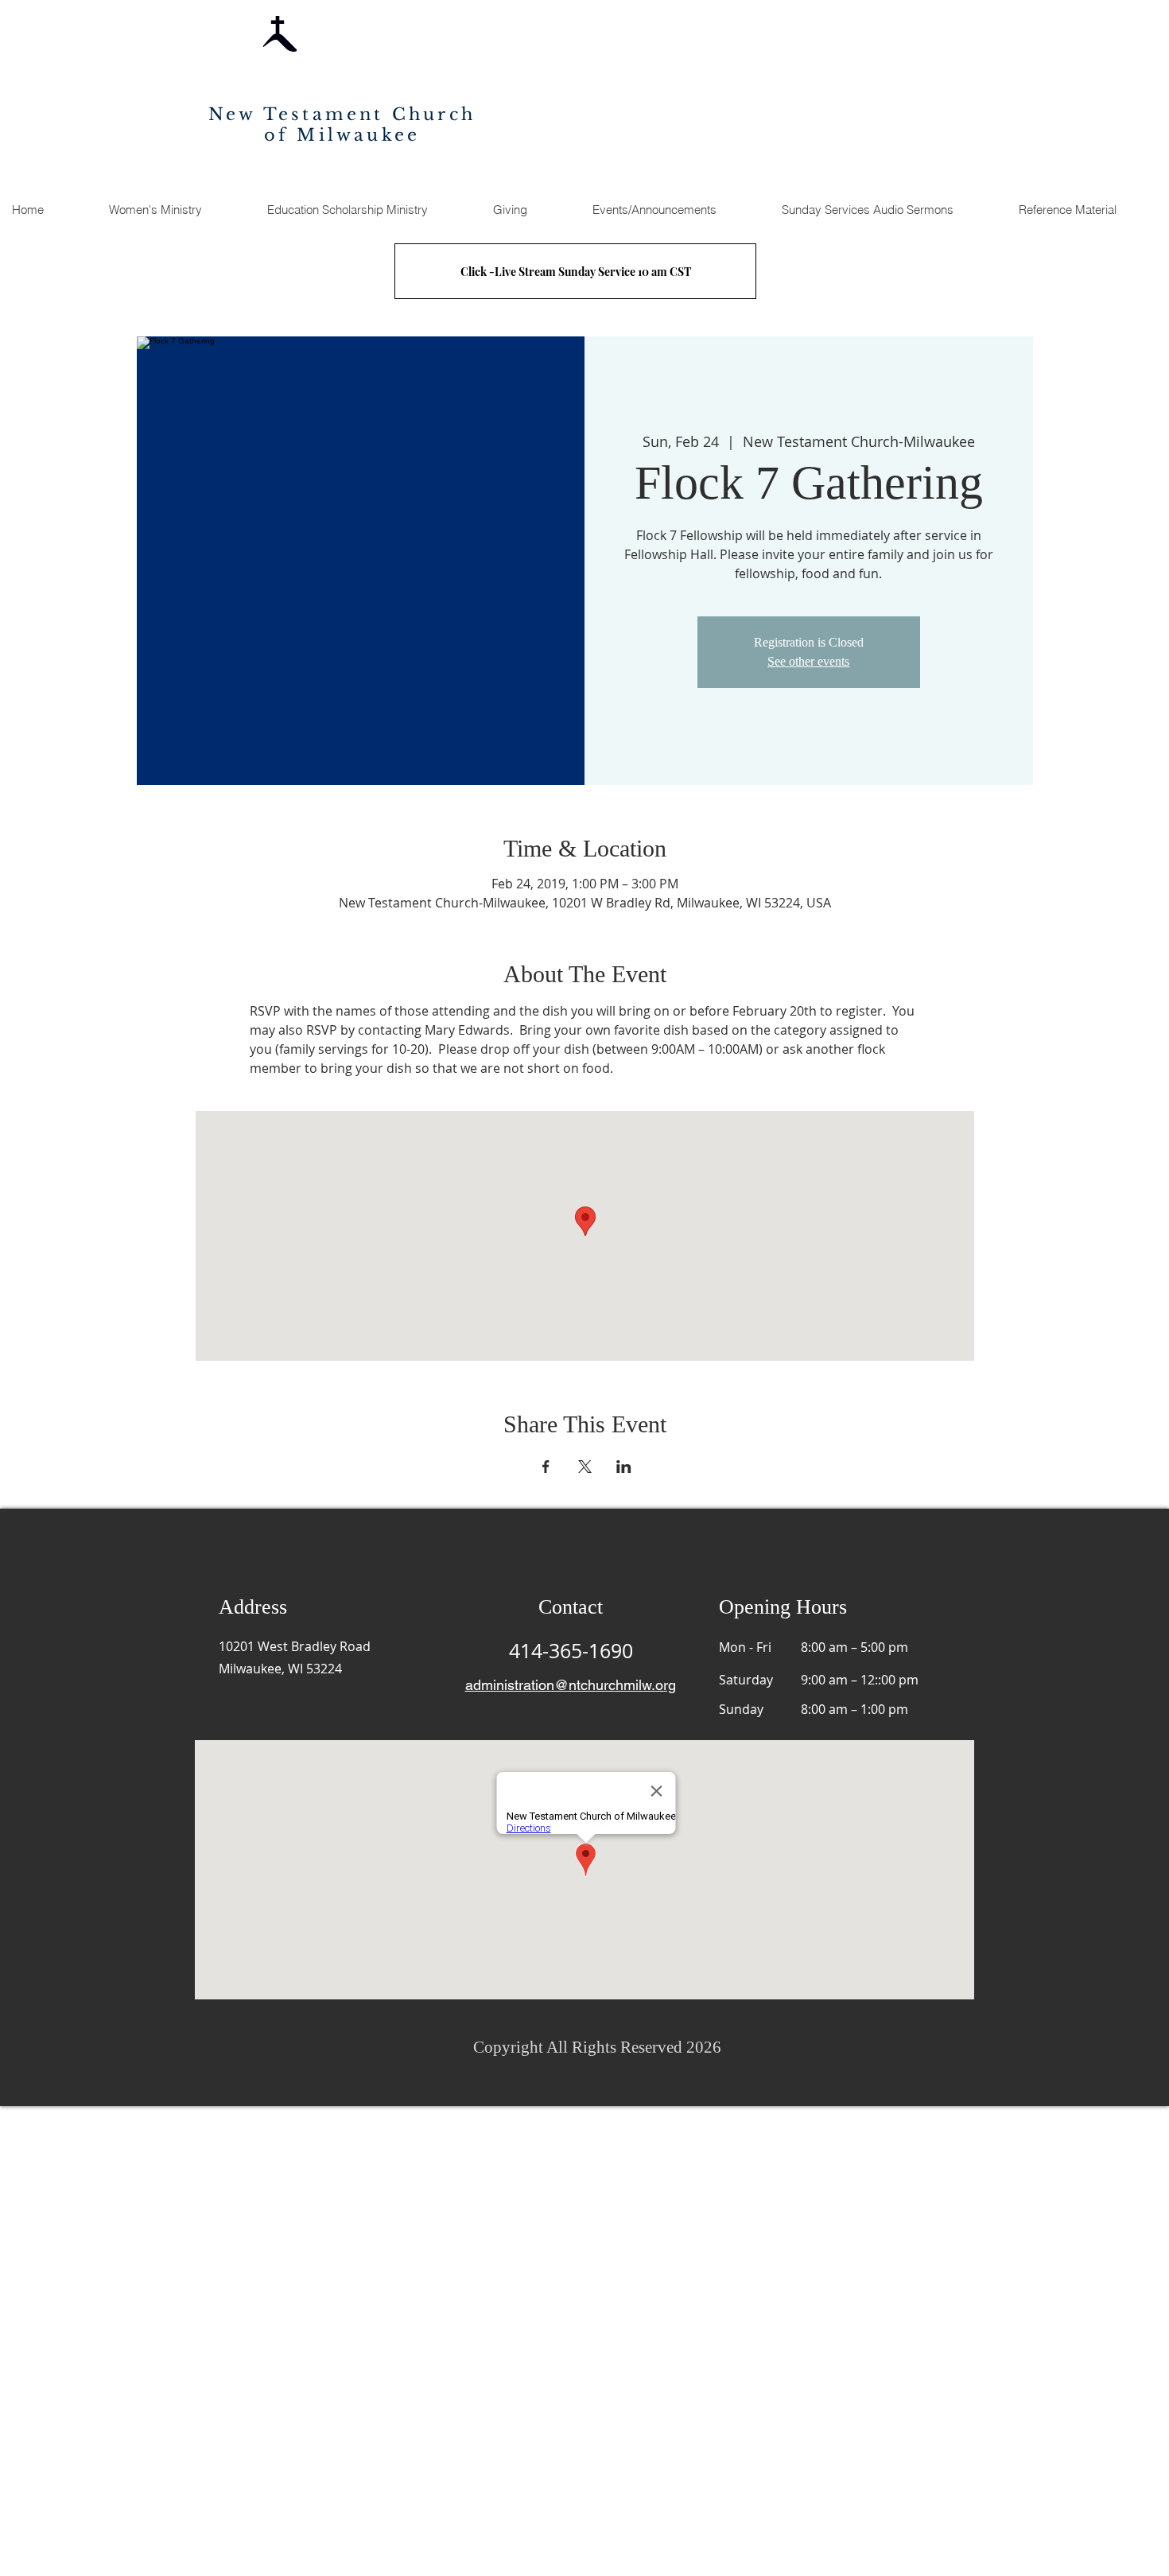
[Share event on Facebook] (546, 1467)
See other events (808, 661)
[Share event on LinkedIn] (624, 1467)
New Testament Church (342, 115)
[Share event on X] (585, 1467)
